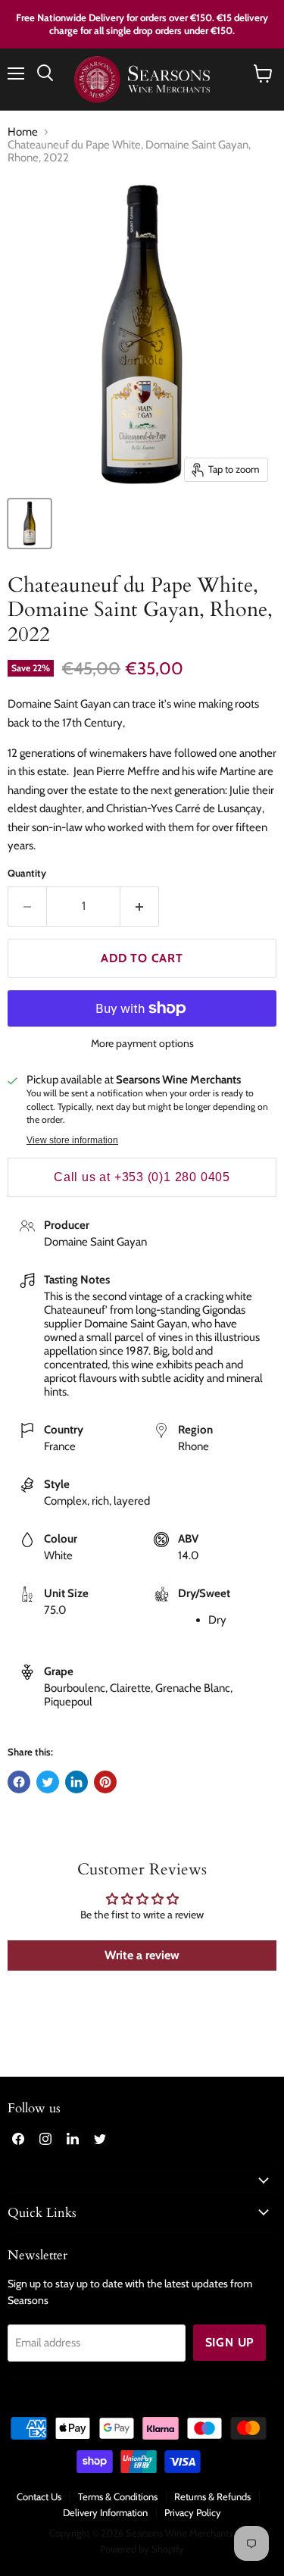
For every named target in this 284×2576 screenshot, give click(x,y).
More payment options (142, 1043)
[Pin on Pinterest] (105, 1782)
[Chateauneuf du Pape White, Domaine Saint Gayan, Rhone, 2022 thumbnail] (30, 524)
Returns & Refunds (212, 2496)
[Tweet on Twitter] (48, 1782)
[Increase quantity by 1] (140, 906)
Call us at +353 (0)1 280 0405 (142, 1177)
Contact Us (39, 2496)
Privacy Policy (193, 2512)
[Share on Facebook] (19, 1782)
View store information (72, 1140)
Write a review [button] (142, 1955)
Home (23, 132)
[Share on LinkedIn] (76, 1782)
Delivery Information (105, 2512)
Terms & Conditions (118, 2496)
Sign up (230, 2342)
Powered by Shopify (142, 2549)
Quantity (27, 873)
